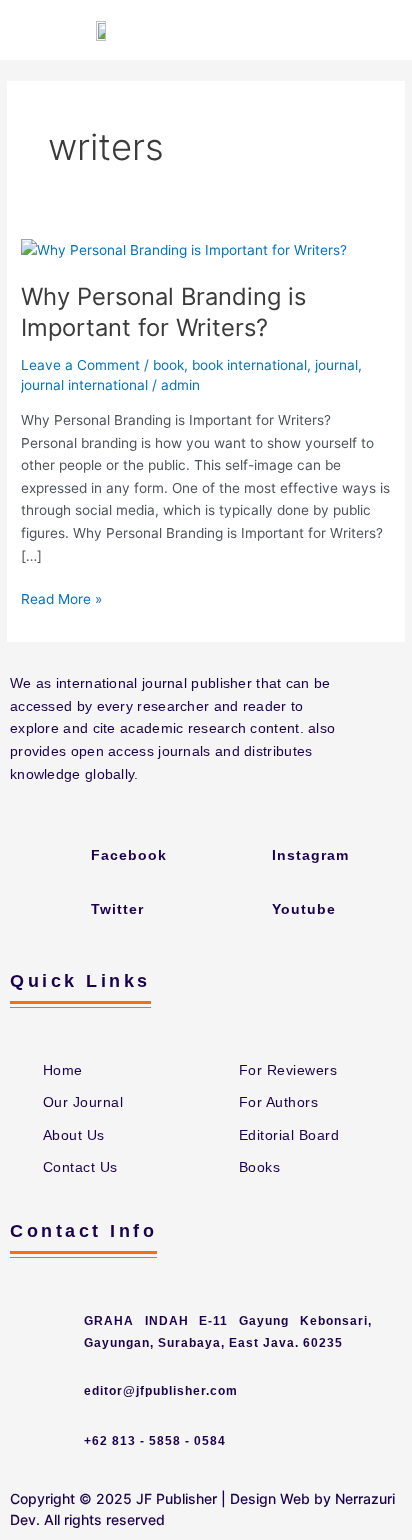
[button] (378, 30)
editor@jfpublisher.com (161, 1391)
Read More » (61, 597)
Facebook (129, 855)
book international (249, 365)
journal (336, 365)
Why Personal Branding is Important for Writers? (163, 312)
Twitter (117, 909)
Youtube (304, 909)
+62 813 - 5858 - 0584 (155, 1441)
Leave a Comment (80, 365)
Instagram (310, 855)
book (168, 365)
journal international (84, 385)
